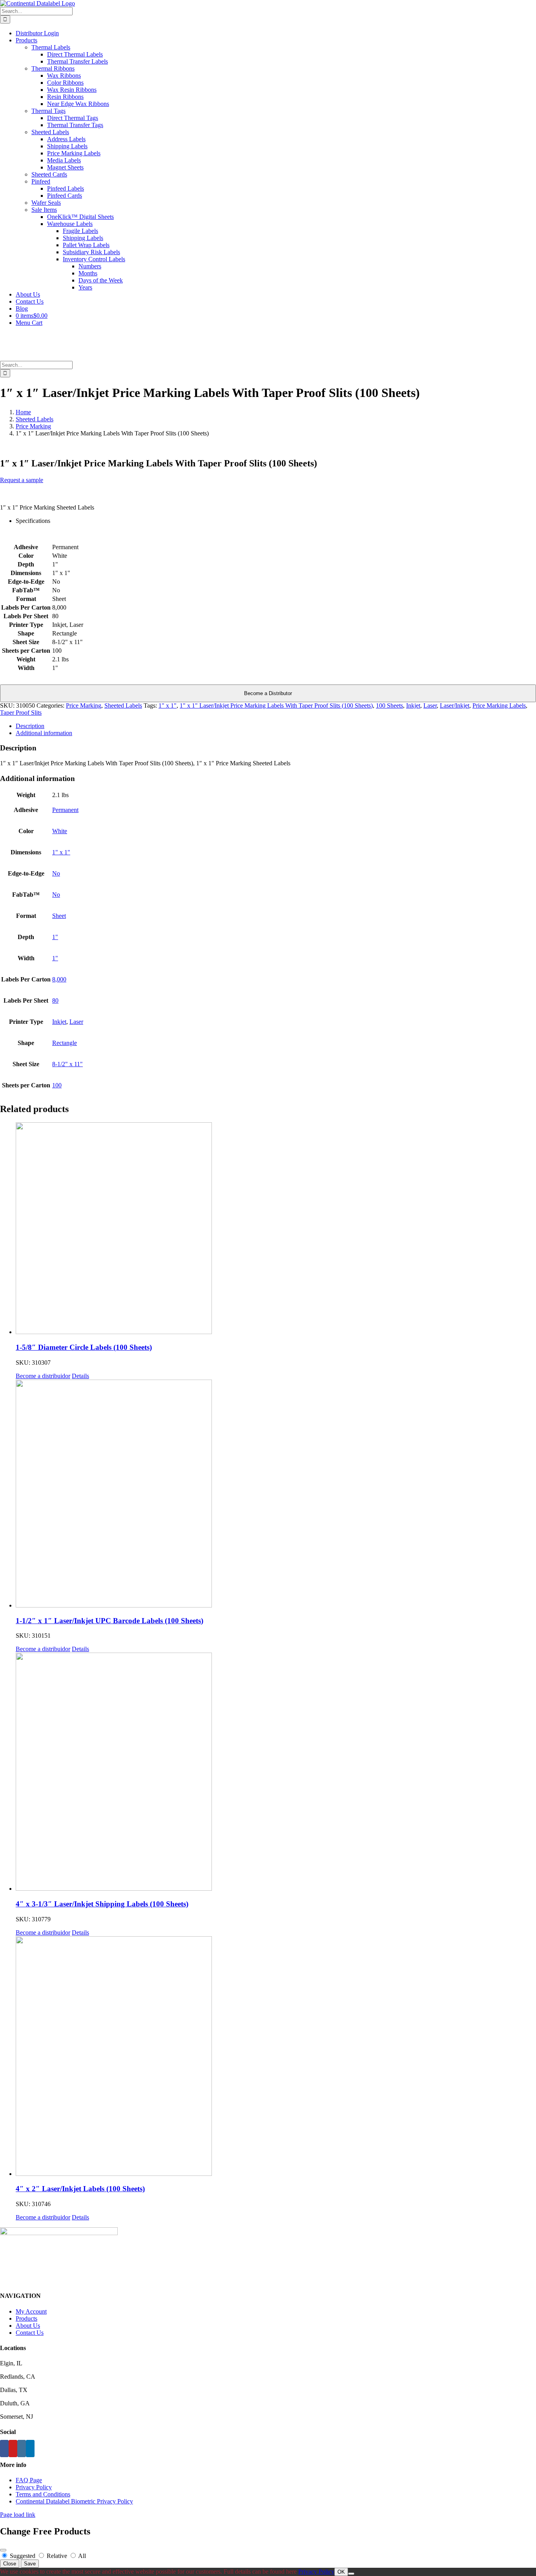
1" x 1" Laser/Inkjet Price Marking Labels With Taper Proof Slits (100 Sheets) (276, 705)
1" (55, 937)
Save (30, 2564)
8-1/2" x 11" (67, 1064)
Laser (430, 705)
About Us (28, 2326)
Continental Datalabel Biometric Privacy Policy (74, 2501)
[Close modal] (3, 2550)
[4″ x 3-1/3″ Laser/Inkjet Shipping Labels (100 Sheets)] (276, 1772)
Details (80, 1376)
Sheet (59, 916)
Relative (57, 2556)
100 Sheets (389, 705)
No (56, 873)
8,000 (59, 979)
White (60, 831)
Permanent (65, 810)
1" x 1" (168, 705)
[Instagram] (22, 2449)
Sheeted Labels (123, 705)
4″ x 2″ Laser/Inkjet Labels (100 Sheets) (80, 2189)
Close (10, 2564)
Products (26, 2318)
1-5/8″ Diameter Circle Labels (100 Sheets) (84, 1347)
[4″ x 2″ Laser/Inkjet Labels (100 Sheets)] (276, 2057)
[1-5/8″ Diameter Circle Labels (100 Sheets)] (276, 1229)
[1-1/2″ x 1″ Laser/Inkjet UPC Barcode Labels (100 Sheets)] (276, 1494)
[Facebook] (4, 2449)
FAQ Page (29, 2480)
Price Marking (84, 705)
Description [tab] (30, 726)
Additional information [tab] (44, 733)
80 (55, 1000)
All (81, 2556)
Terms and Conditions (43, 2494)
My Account (31, 2311)
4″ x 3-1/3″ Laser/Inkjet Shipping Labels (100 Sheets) (102, 1904)
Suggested (23, 2556)
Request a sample (22, 480)
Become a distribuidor (43, 1376)
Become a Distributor (268, 693)
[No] (351, 2574)
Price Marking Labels (499, 705)
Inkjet (413, 705)
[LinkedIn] (30, 2449)
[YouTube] (13, 2449)
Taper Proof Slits (21, 713)
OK (341, 2572)
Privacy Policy (34, 2487)
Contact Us (30, 2333)
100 (57, 1085)
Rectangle (65, 1043)
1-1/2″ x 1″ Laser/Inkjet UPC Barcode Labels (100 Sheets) (109, 1621)
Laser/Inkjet (455, 705)
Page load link (18, 2515)
